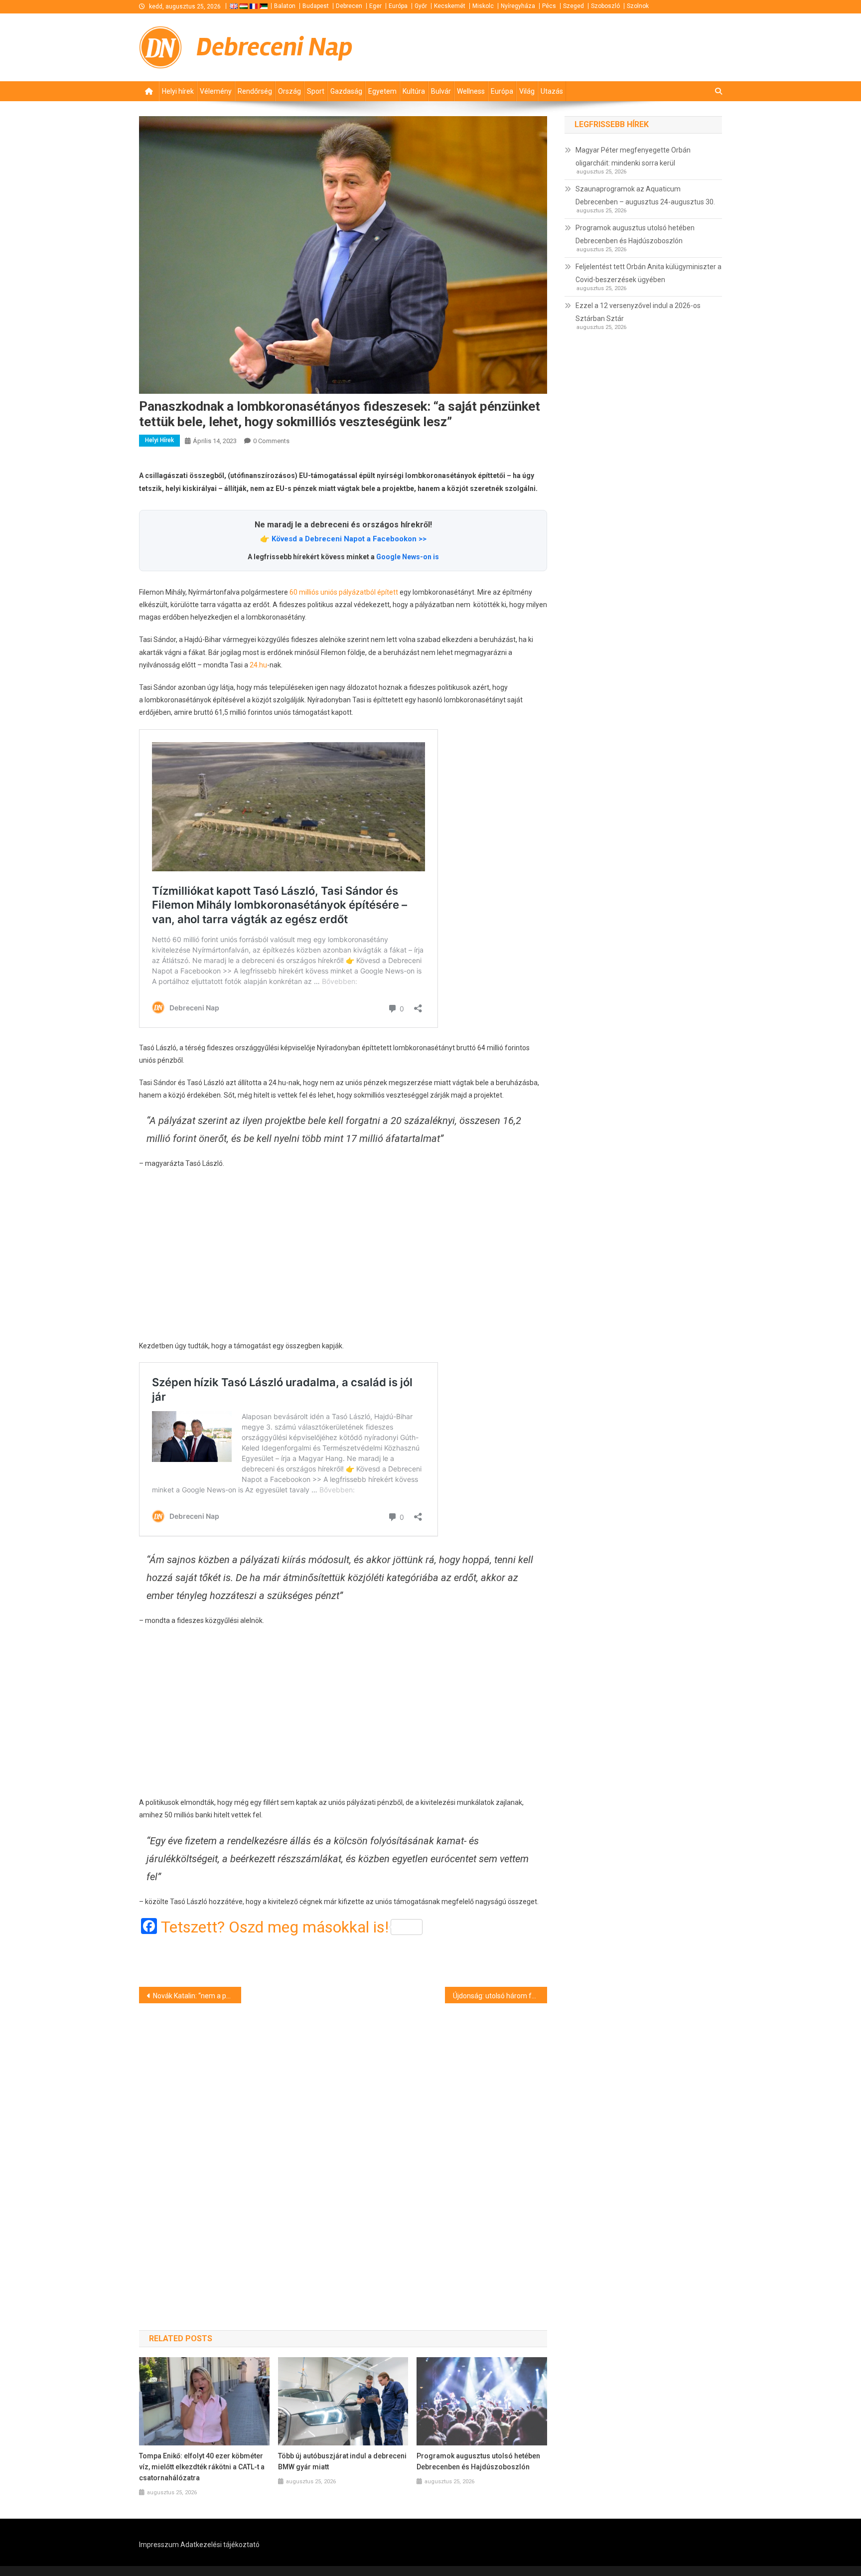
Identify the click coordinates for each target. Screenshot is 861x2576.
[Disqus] (343, 2149)
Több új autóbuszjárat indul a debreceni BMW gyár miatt (342, 2461)
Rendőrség (255, 91)
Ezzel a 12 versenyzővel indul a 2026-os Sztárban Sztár (638, 312)
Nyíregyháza (518, 6)
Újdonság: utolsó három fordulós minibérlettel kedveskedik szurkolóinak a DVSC (500, 1996)
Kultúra (414, 91)
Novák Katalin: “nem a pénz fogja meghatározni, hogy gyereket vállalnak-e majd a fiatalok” (197, 1996)
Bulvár (441, 91)
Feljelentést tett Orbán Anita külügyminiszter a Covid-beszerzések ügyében (648, 273)
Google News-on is (408, 557)
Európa (398, 6)
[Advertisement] (343, 1255)
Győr (421, 6)
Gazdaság (346, 91)
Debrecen (349, 6)
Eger (375, 6)
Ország (289, 91)
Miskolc (483, 6)
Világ (527, 91)
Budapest (316, 6)
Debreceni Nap (275, 47)
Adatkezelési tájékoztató (220, 2545)
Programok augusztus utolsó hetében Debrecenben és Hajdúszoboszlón (478, 2461)
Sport (316, 91)
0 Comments (271, 441)
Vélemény (216, 91)
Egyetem (382, 91)
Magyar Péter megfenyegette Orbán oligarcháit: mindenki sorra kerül (633, 157)
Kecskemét (450, 6)
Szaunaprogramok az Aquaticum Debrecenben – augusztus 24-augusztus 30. (645, 195)
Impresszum (159, 2545)
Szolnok (638, 6)
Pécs (549, 6)
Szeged (574, 6)
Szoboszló (605, 6)
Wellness (471, 91)
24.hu (258, 665)
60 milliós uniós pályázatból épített (344, 592)
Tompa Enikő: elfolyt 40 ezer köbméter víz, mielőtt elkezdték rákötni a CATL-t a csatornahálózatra (202, 2467)
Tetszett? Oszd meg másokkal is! (275, 1927)
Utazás (552, 91)
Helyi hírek (178, 91)
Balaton (285, 6)
